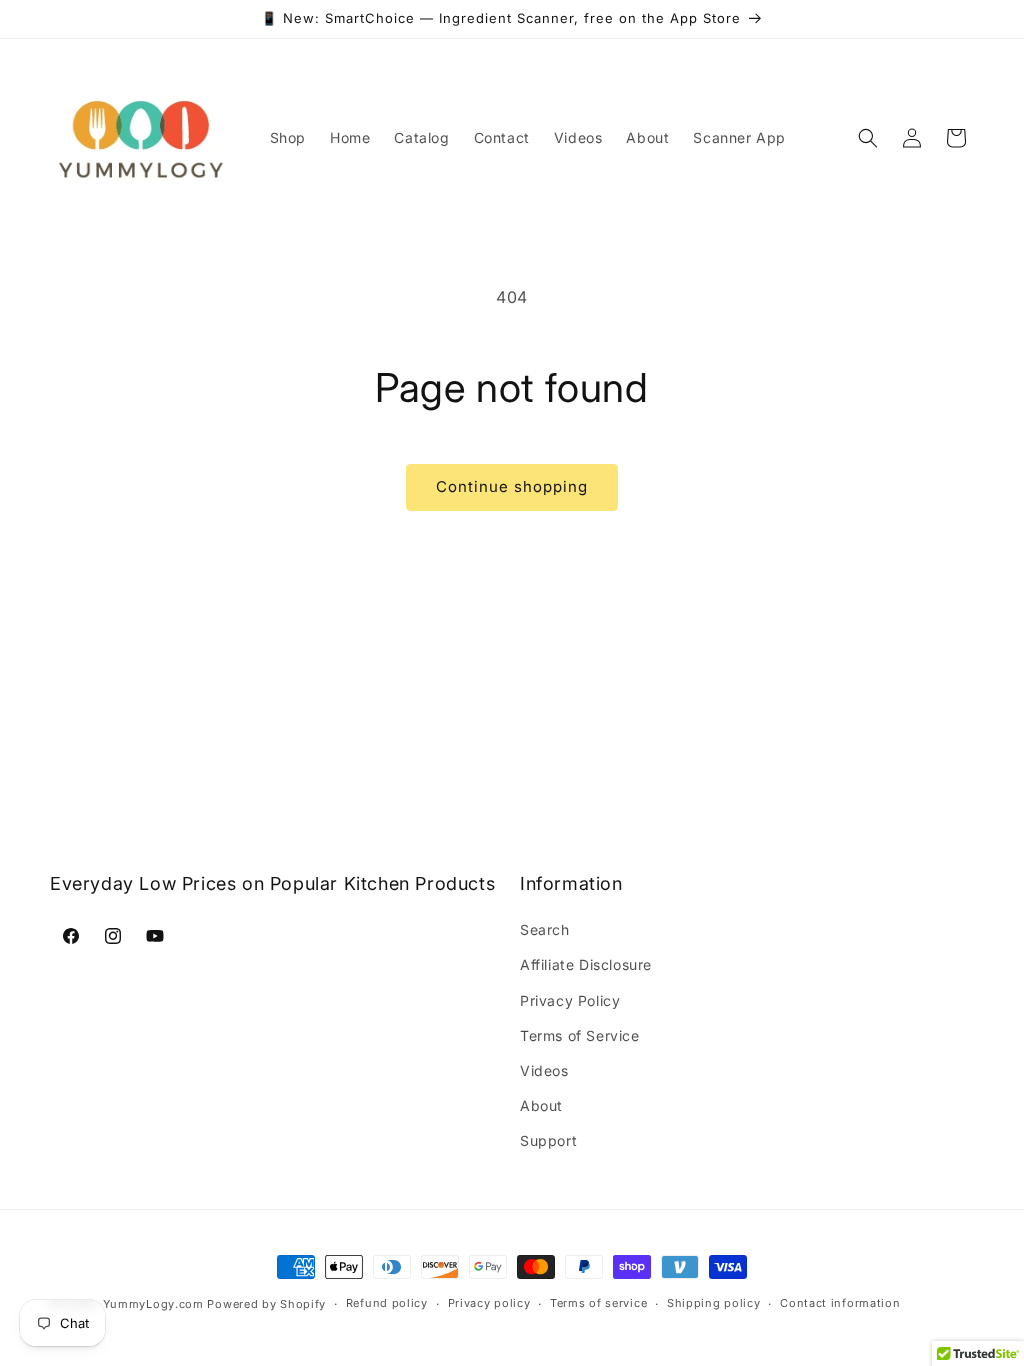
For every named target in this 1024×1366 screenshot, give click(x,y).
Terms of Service (580, 1035)
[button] (868, 138)
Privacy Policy (570, 1000)
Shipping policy (714, 1303)
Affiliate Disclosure (586, 964)
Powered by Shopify (266, 1304)
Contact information (840, 1303)
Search (545, 929)
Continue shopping (512, 486)
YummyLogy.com (153, 1304)
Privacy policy (489, 1303)
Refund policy (387, 1303)
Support (548, 1140)
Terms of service (598, 1303)
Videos (544, 1070)
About (541, 1105)
